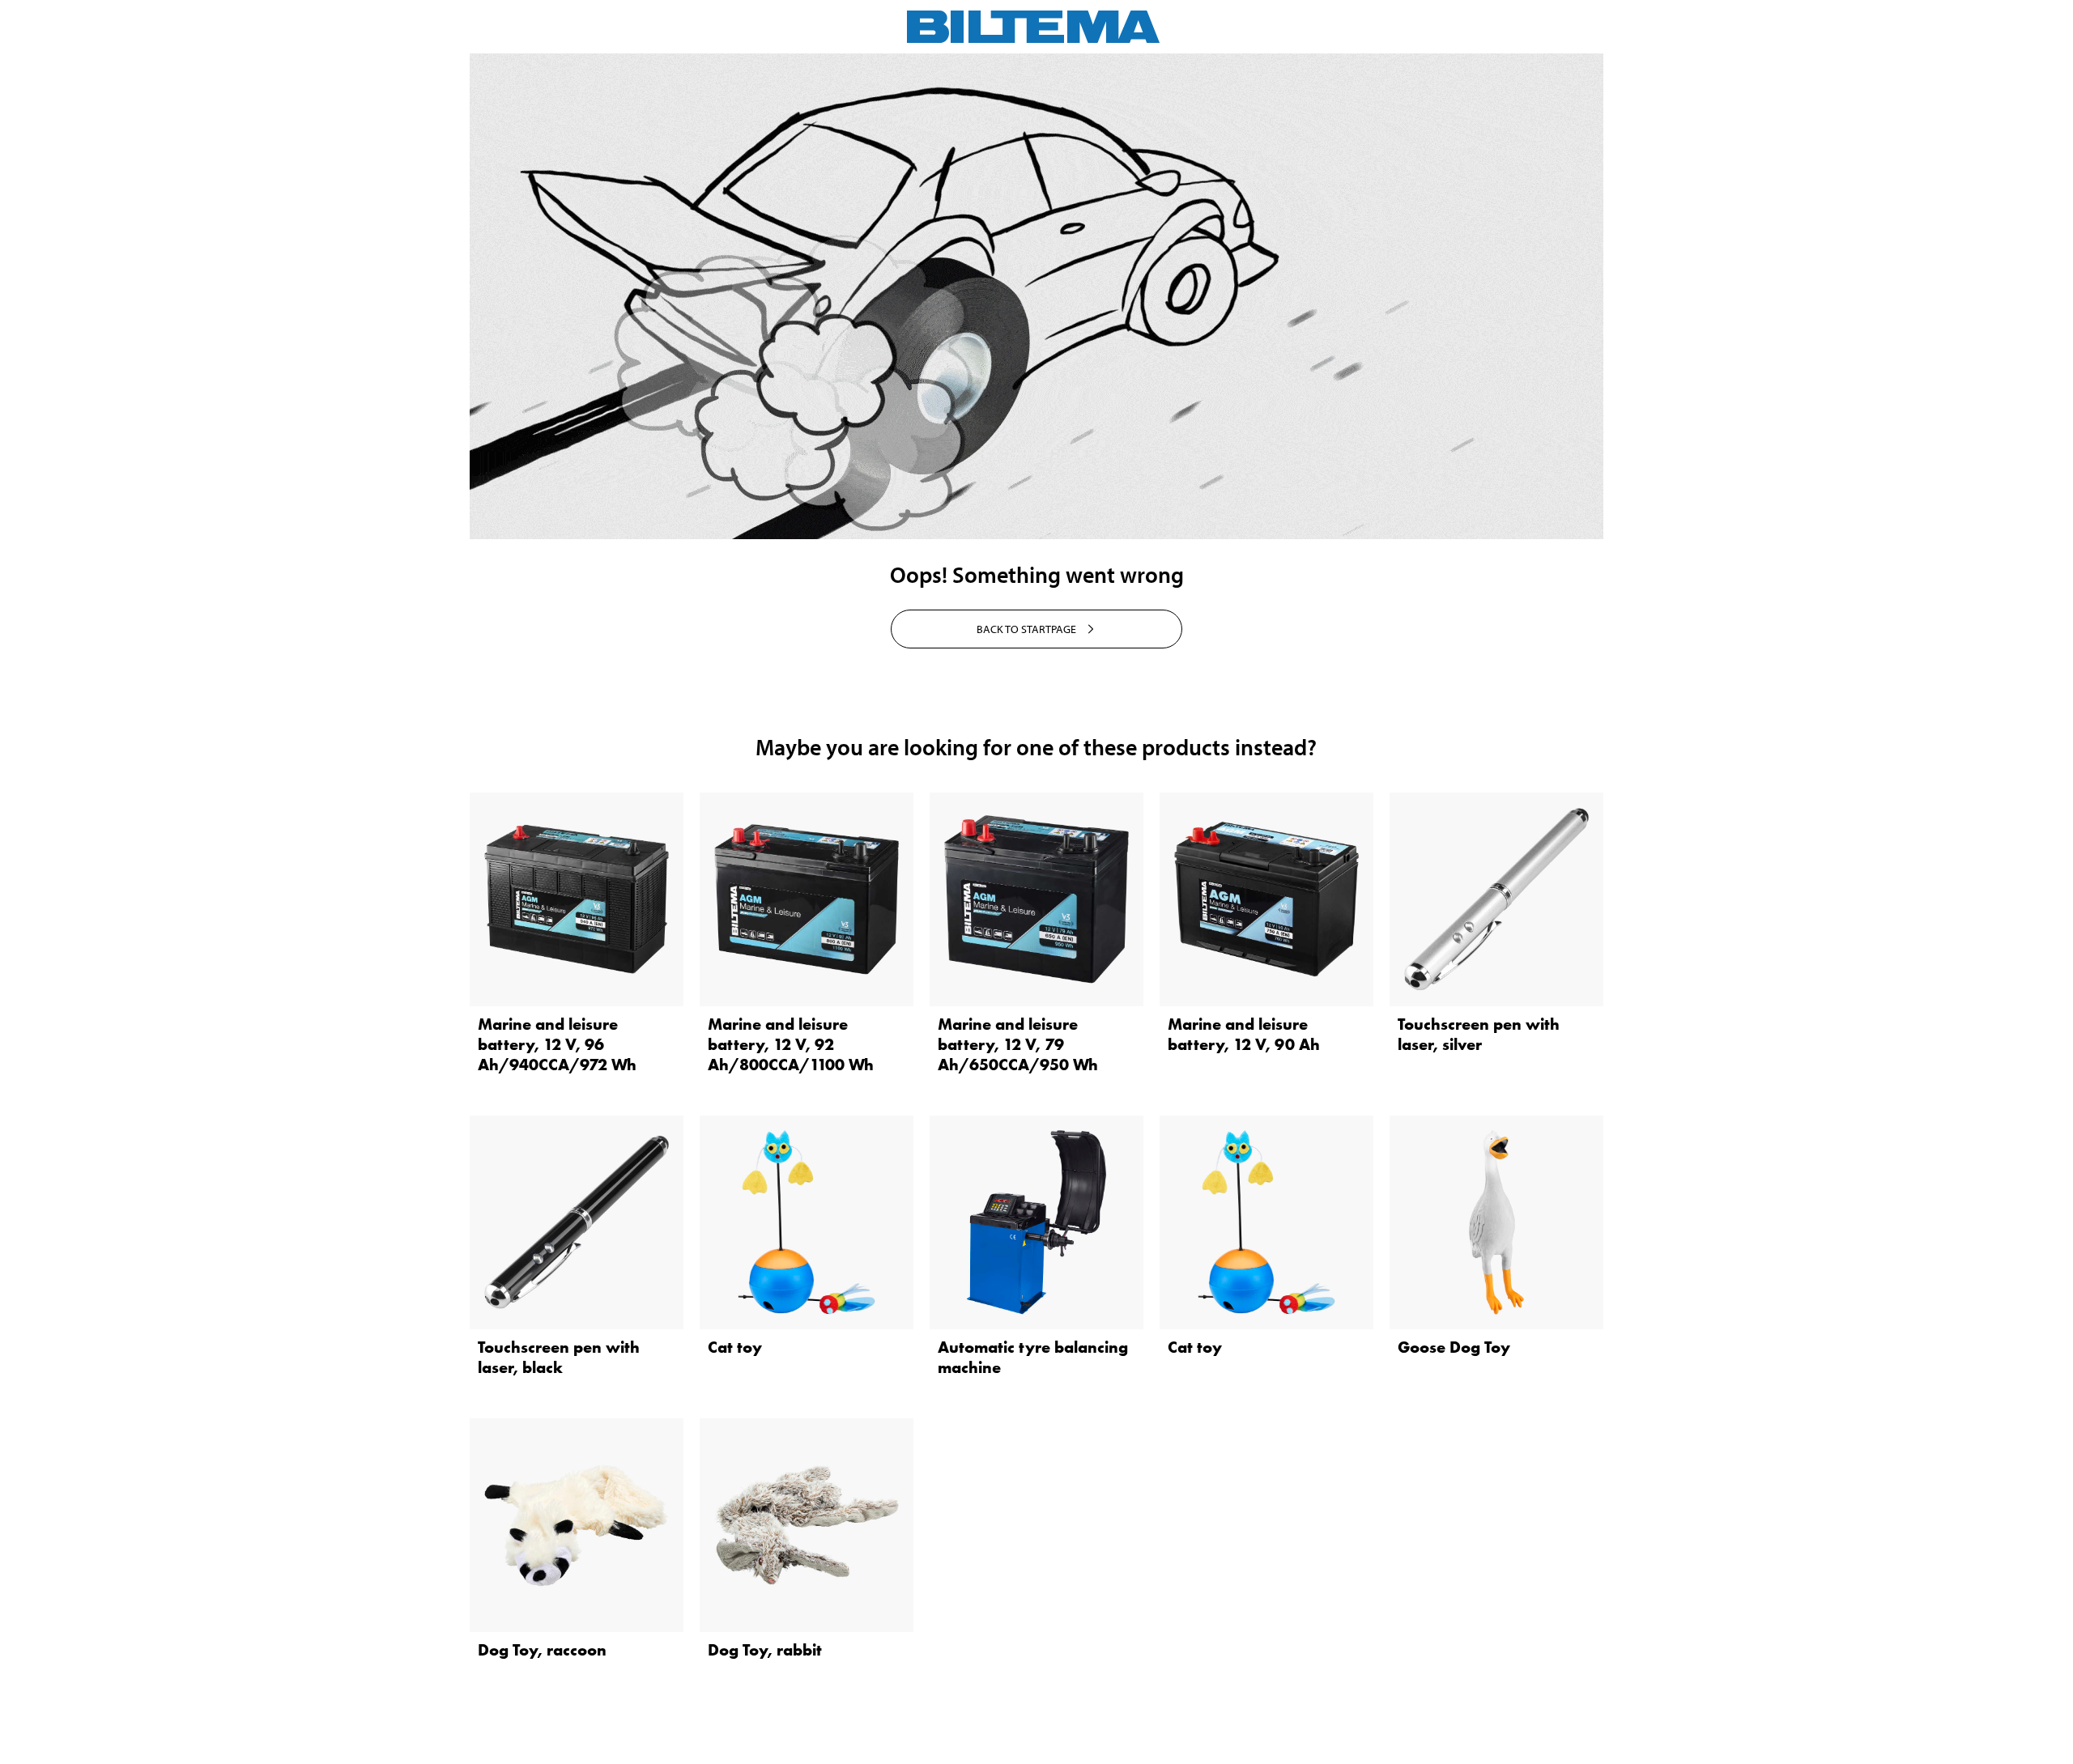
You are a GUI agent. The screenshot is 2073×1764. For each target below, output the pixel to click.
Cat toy (735, 1347)
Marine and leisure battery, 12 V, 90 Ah (1244, 1034)
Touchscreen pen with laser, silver (1479, 1034)
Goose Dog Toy (1454, 1347)
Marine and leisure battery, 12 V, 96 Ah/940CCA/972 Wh (557, 1044)
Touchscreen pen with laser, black (559, 1357)
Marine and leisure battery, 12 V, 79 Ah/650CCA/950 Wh (1018, 1044)
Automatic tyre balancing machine (1033, 1357)
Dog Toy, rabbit (765, 1650)
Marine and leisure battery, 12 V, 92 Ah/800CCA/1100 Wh (791, 1044)
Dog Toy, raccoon (542, 1650)
